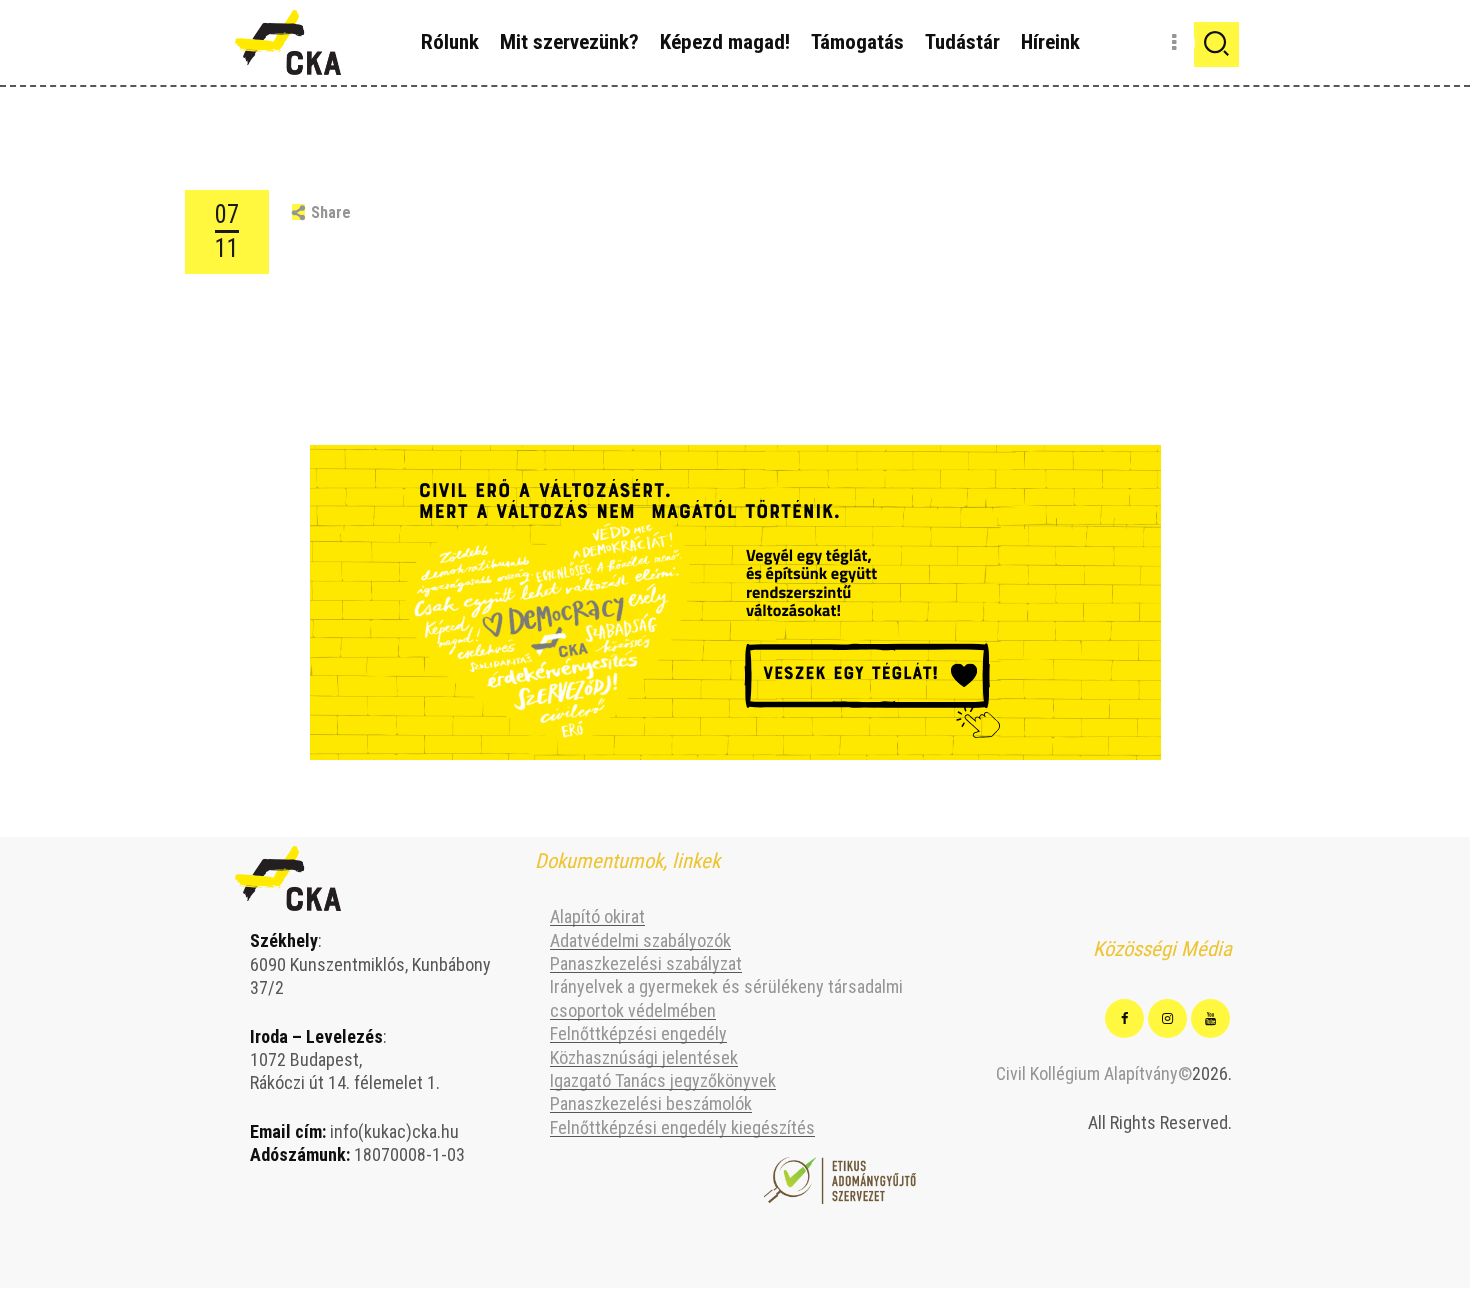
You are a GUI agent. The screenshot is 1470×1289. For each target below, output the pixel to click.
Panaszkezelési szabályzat (646, 963)
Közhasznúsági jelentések (644, 1057)
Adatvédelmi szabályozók (640, 940)
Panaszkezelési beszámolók (651, 1103)
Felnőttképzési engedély (638, 1033)
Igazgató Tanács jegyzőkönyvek (663, 1080)
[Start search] (1216, 44)
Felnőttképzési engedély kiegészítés (682, 1127)
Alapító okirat (597, 916)
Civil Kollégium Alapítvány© (1094, 1073)
